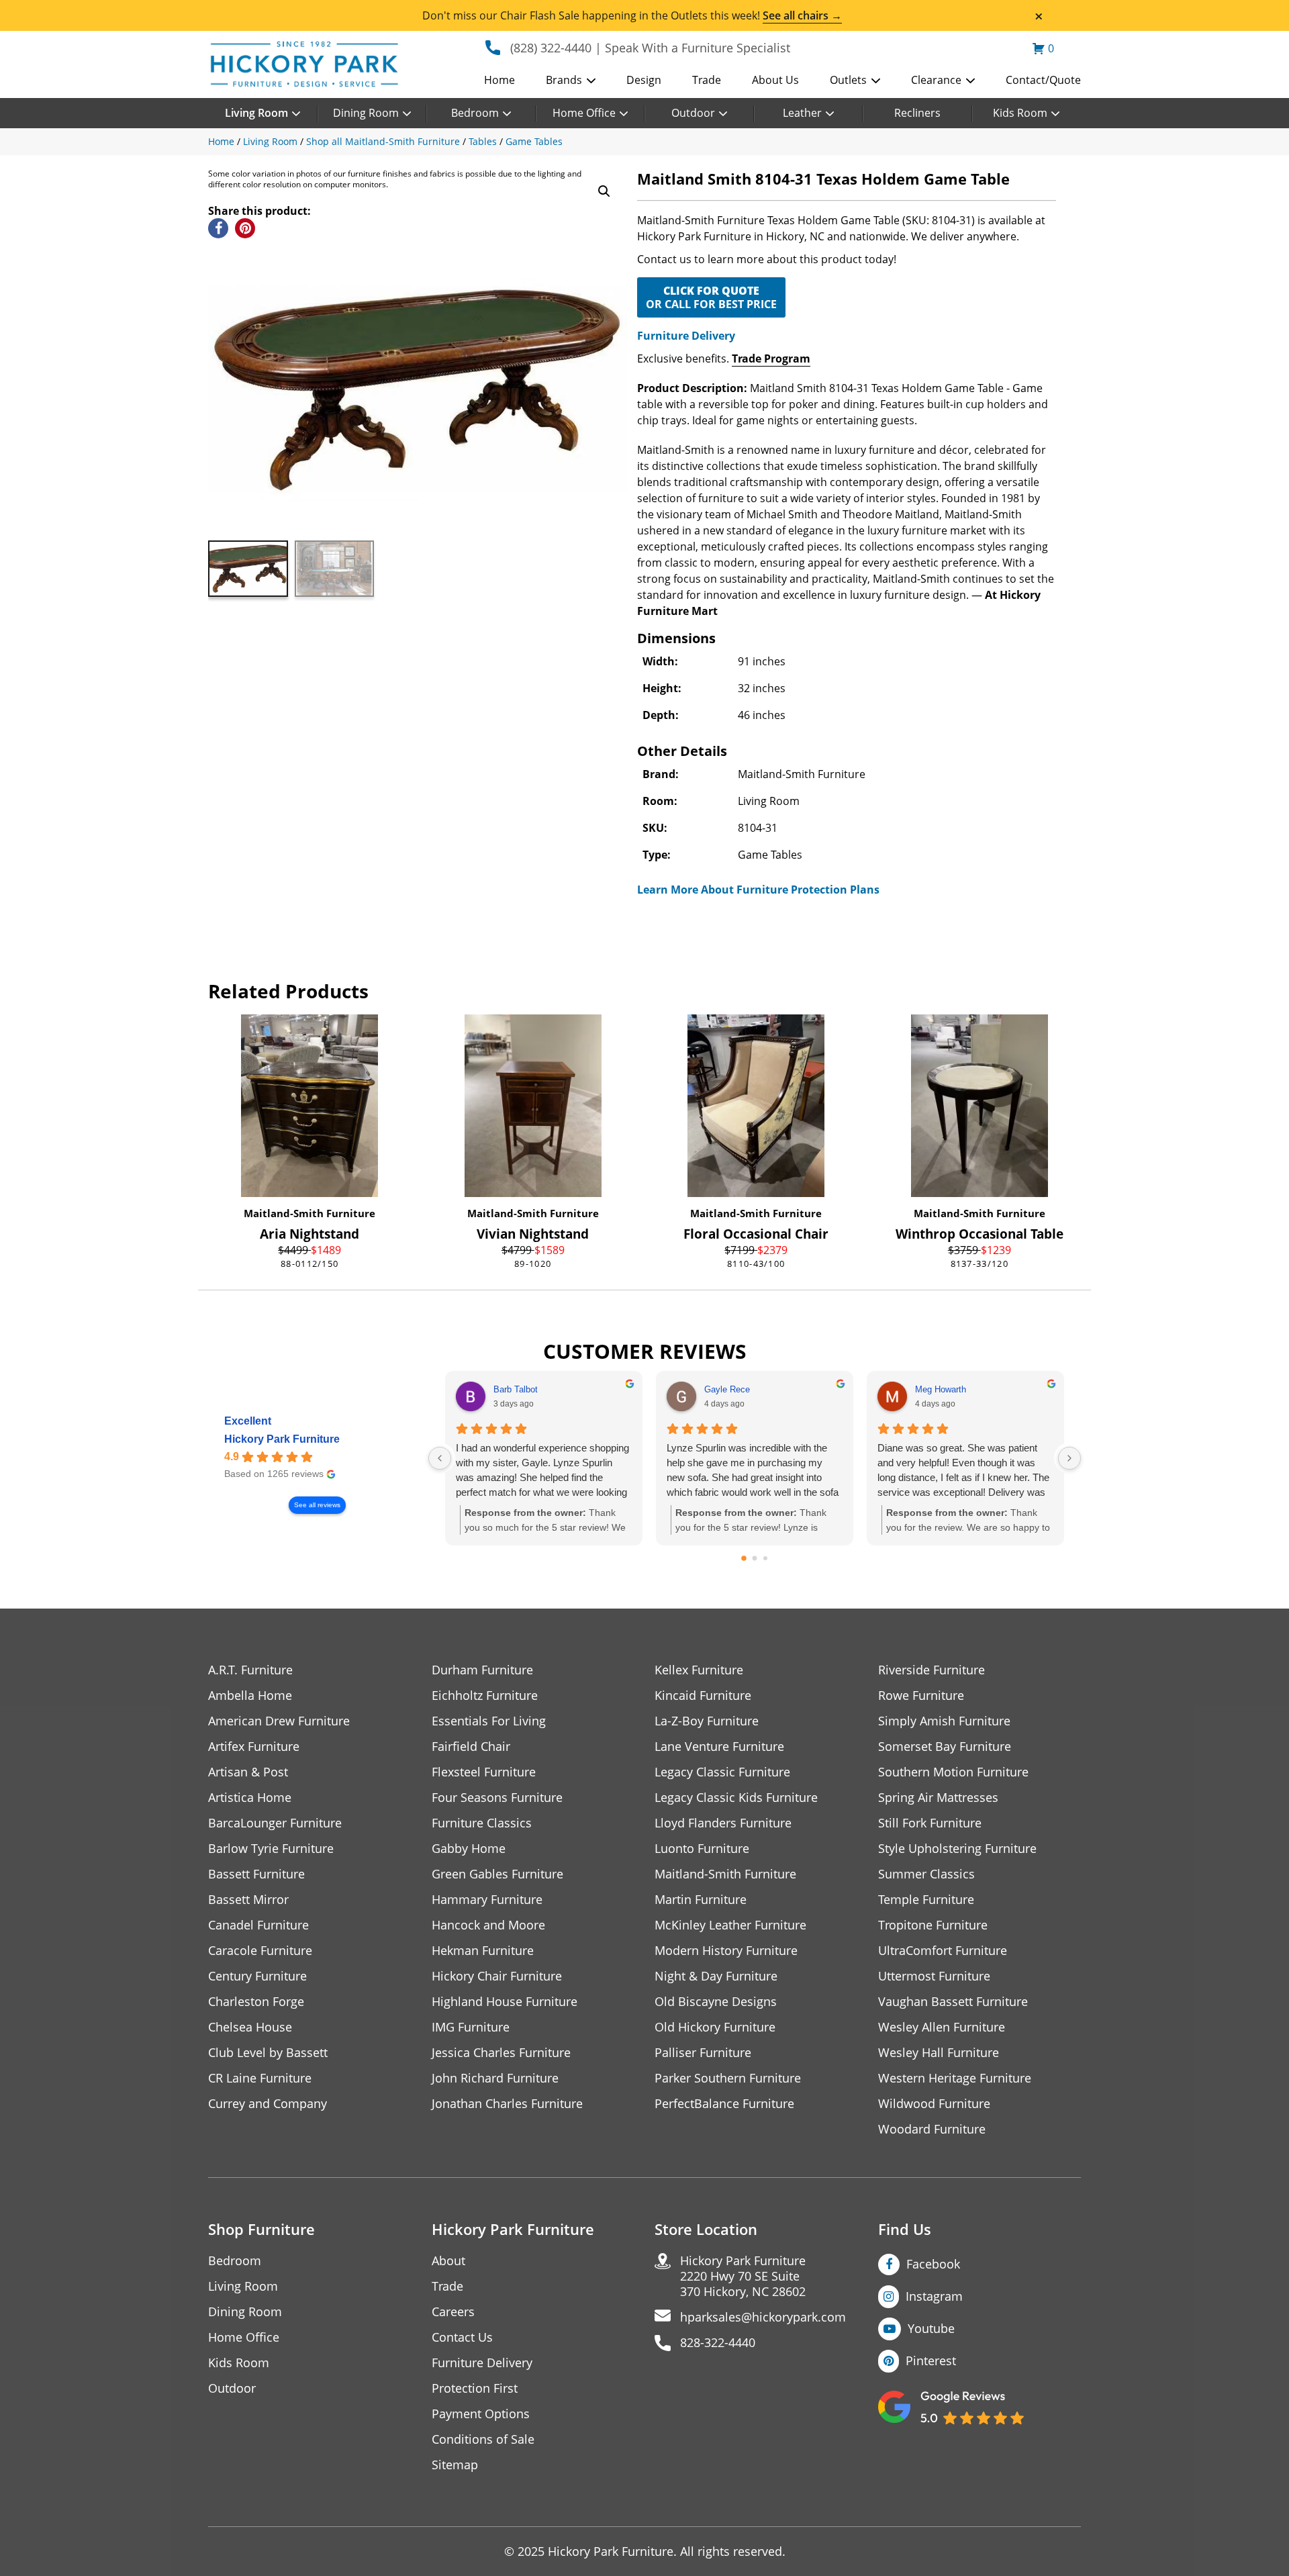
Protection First (475, 2388)
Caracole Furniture (260, 1951)
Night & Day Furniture (716, 1976)
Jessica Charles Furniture (501, 2053)
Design (644, 80)
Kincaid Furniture (703, 1696)
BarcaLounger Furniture (275, 1823)
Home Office (584, 113)
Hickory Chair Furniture (497, 1976)
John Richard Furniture (495, 2078)
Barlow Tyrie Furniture (271, 1849)
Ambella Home (250, 1696)
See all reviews (317, 1505)
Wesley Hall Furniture (939, 2053)
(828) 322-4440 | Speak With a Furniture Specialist (650, 48)
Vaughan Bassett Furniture (953, 2002)
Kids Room (1020, 113)
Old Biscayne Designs (716, 2002)
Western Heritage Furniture (955, 2078)
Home (499, 80)
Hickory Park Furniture (282, 1439)
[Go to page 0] (744, 1559)
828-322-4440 (718, 2343)
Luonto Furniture (702, 1849)
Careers (453, 2312)
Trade (707, 80)
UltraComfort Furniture (943, 1951)
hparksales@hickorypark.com (763, 2317)
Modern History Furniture (726, 1951)
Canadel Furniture (258, 1925)
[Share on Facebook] (218, 228)
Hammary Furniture (487, 1900)
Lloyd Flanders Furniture (723, 1823)
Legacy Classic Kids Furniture (736, 1798)
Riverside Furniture (932, 1670)
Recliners (917, 113)
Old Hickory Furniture (715, 2027)
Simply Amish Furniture (944, 1721)
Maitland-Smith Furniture (309, 1213)
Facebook (933, 2264)
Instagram (934, 2296)
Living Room (256, 113)
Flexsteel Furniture (484, 1772)
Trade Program (771, 359)
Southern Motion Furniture (953, 1772)
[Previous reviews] (440, 1458)
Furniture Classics (482, 1823)
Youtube (931, 2328)
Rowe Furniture (921, 1696)
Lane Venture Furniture (719, 1747)
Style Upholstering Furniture (957, 1849)
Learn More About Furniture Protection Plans (758, 890)
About (448, 2261)
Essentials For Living (489, 1721)
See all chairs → (802, 15)
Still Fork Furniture (930, 1823)
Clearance (936, 80)
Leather (802, 113)
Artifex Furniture (254, 1747)
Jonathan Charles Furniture (507, 2104)
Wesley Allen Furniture (942, 2027)
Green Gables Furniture (497, 1874)
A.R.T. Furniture (250, 1670)
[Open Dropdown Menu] (591, 81)
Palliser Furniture (703, 2053)
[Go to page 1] (755, 1559)
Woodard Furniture (932, 2129)
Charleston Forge (256, 2002)
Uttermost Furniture (934, 1976)
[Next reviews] (1069, 1458)
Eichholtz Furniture (485, 1696)
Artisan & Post (248, 1772)
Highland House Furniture (505, 2002)
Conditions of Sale (483, 2439)
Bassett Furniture (256, 1874)
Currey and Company (268, 2104)
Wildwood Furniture (934, 2104)
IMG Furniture (471, 2027)
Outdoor (693, 113)
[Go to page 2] (765, 1558)
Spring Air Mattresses (938, 1798)
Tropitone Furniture (933, 1925)
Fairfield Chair (471, 1747)
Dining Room (366, 113)
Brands (564, 80)
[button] (604, 191)
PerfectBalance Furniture (724, 2104)
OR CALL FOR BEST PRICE (711, 297)
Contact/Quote (1043, 80)
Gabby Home (469, 1849)
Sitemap (455, 2465)
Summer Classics (926, 1874)
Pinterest (931, 2360)
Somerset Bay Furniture (945, 1747)
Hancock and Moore (488, 1925)
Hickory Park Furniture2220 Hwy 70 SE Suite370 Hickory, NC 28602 (743, 2276)
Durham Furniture (482, 1670)
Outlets (848, 80)
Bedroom (475, 113)
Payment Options (481, 2414)
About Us (775, 80)
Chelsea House (250, 2027)
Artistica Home (250, 1798)
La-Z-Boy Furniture (707, 1721)
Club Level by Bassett (268, 2053)
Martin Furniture (701, 1900)
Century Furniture (257, 1976)
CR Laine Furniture (260, 2078)
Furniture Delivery (686, 336)
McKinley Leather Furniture (730, 1925)
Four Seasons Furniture (497, 1798)
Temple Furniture (926, 1900)
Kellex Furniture (699, 1670)
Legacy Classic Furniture (722, 1772)
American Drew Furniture (279, 1721)
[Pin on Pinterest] (245, 228)
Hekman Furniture (483, 1951)
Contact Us (462, 2337)
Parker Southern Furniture (728, 2078)
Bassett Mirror (248, 1900)
